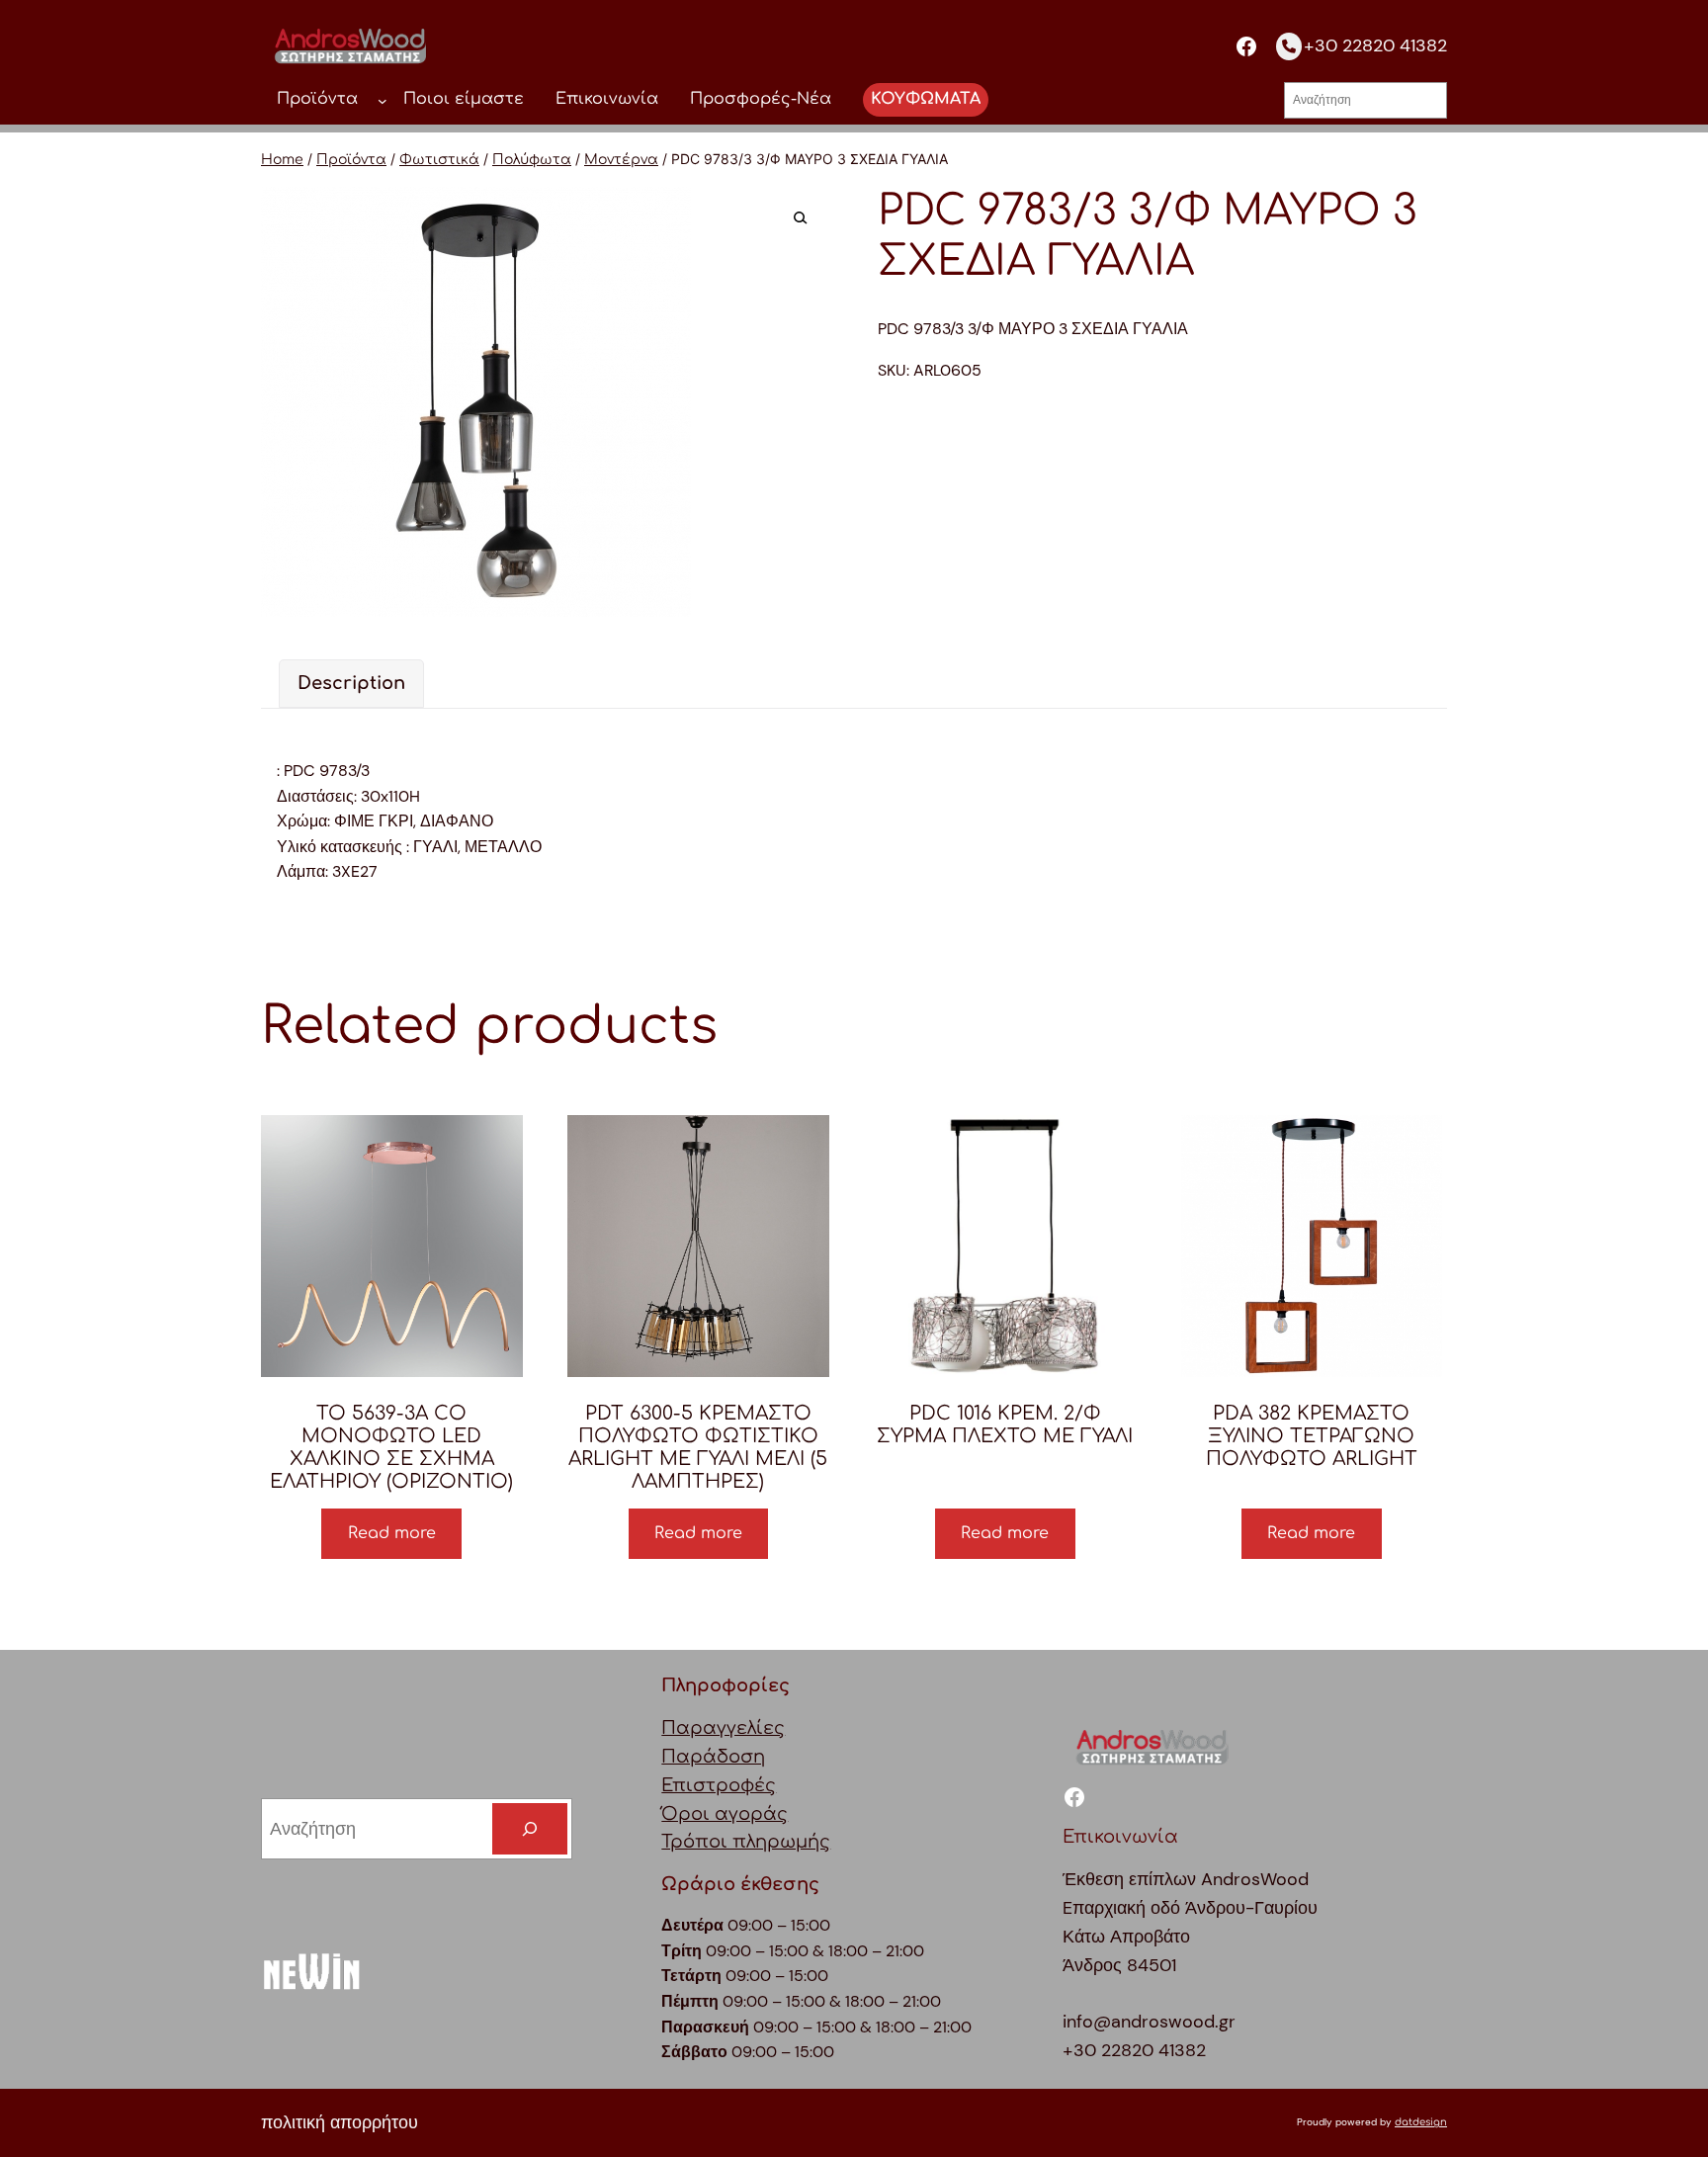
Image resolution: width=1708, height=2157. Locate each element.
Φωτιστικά (439, 160)
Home (282, 160)
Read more (392, 1533)
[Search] (530, 1829)
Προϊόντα (351, 160)
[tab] (351, 684)
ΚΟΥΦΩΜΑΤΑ (926, 99)
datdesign (1421, 2122)
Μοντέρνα (621, 160)
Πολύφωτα (532, 160)
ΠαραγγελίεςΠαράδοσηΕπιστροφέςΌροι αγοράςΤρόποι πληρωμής (746, 1785)
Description (351, 683)
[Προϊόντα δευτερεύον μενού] (383, 100)
